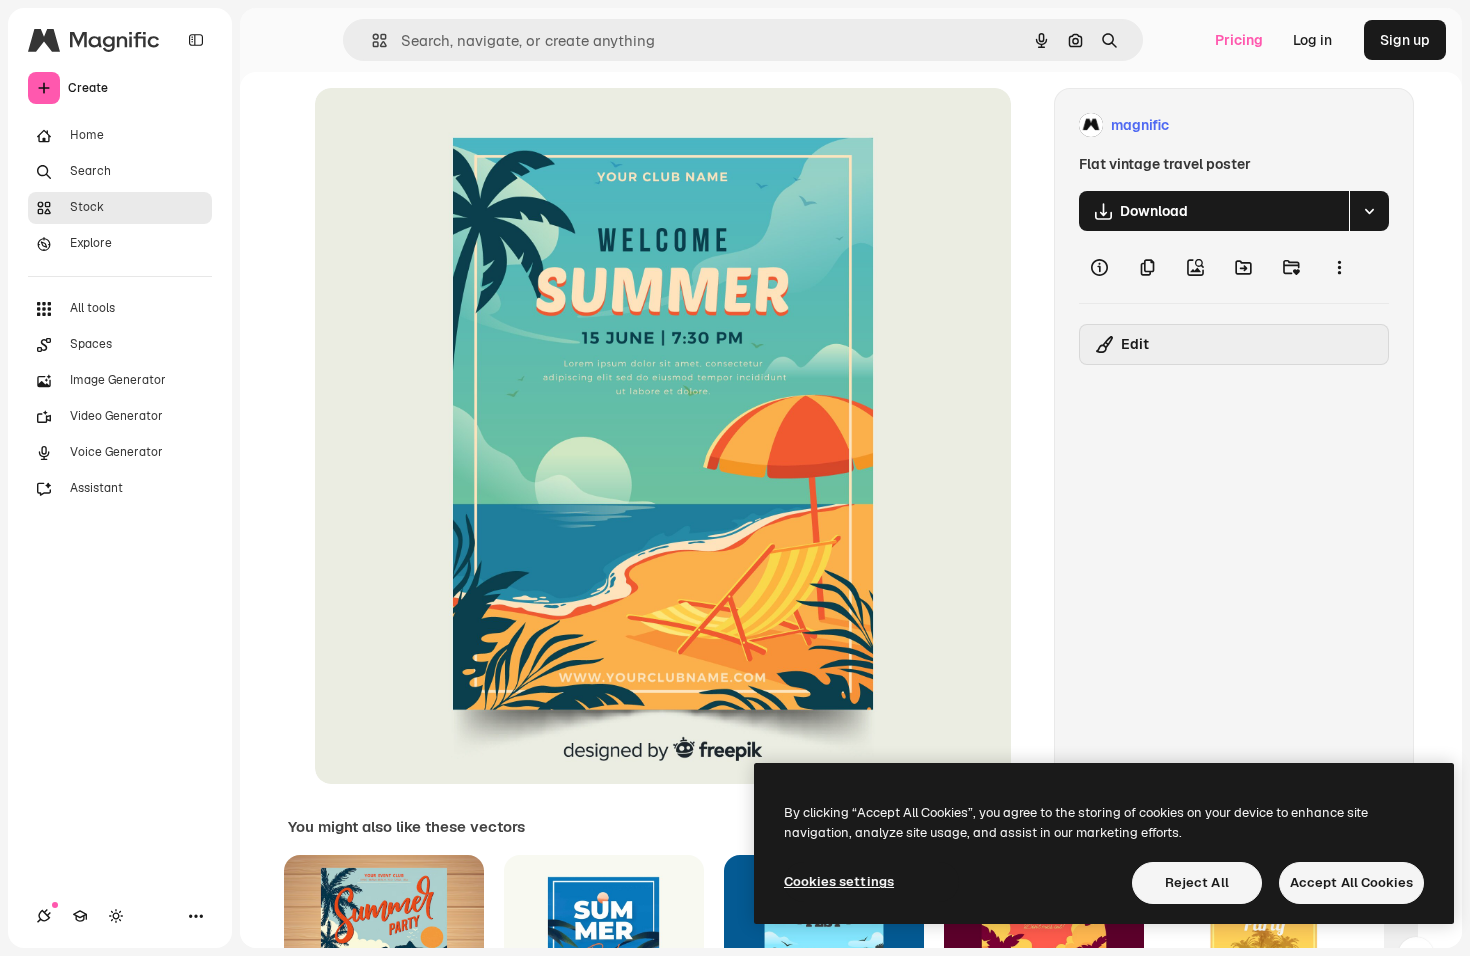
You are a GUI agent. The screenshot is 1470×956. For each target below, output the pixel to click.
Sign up (1405, 40)
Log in (1312, 40)
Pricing (1239, 40)
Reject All (1197, 882)
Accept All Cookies (1351, 882)
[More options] (1339, 267)
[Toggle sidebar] (196, 40)
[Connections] (44, 916)
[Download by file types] (1369, 211)
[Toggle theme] (116, 916)
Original (443, 125)
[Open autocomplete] (371, 40)
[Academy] (80, 916)
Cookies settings (839, 881)
